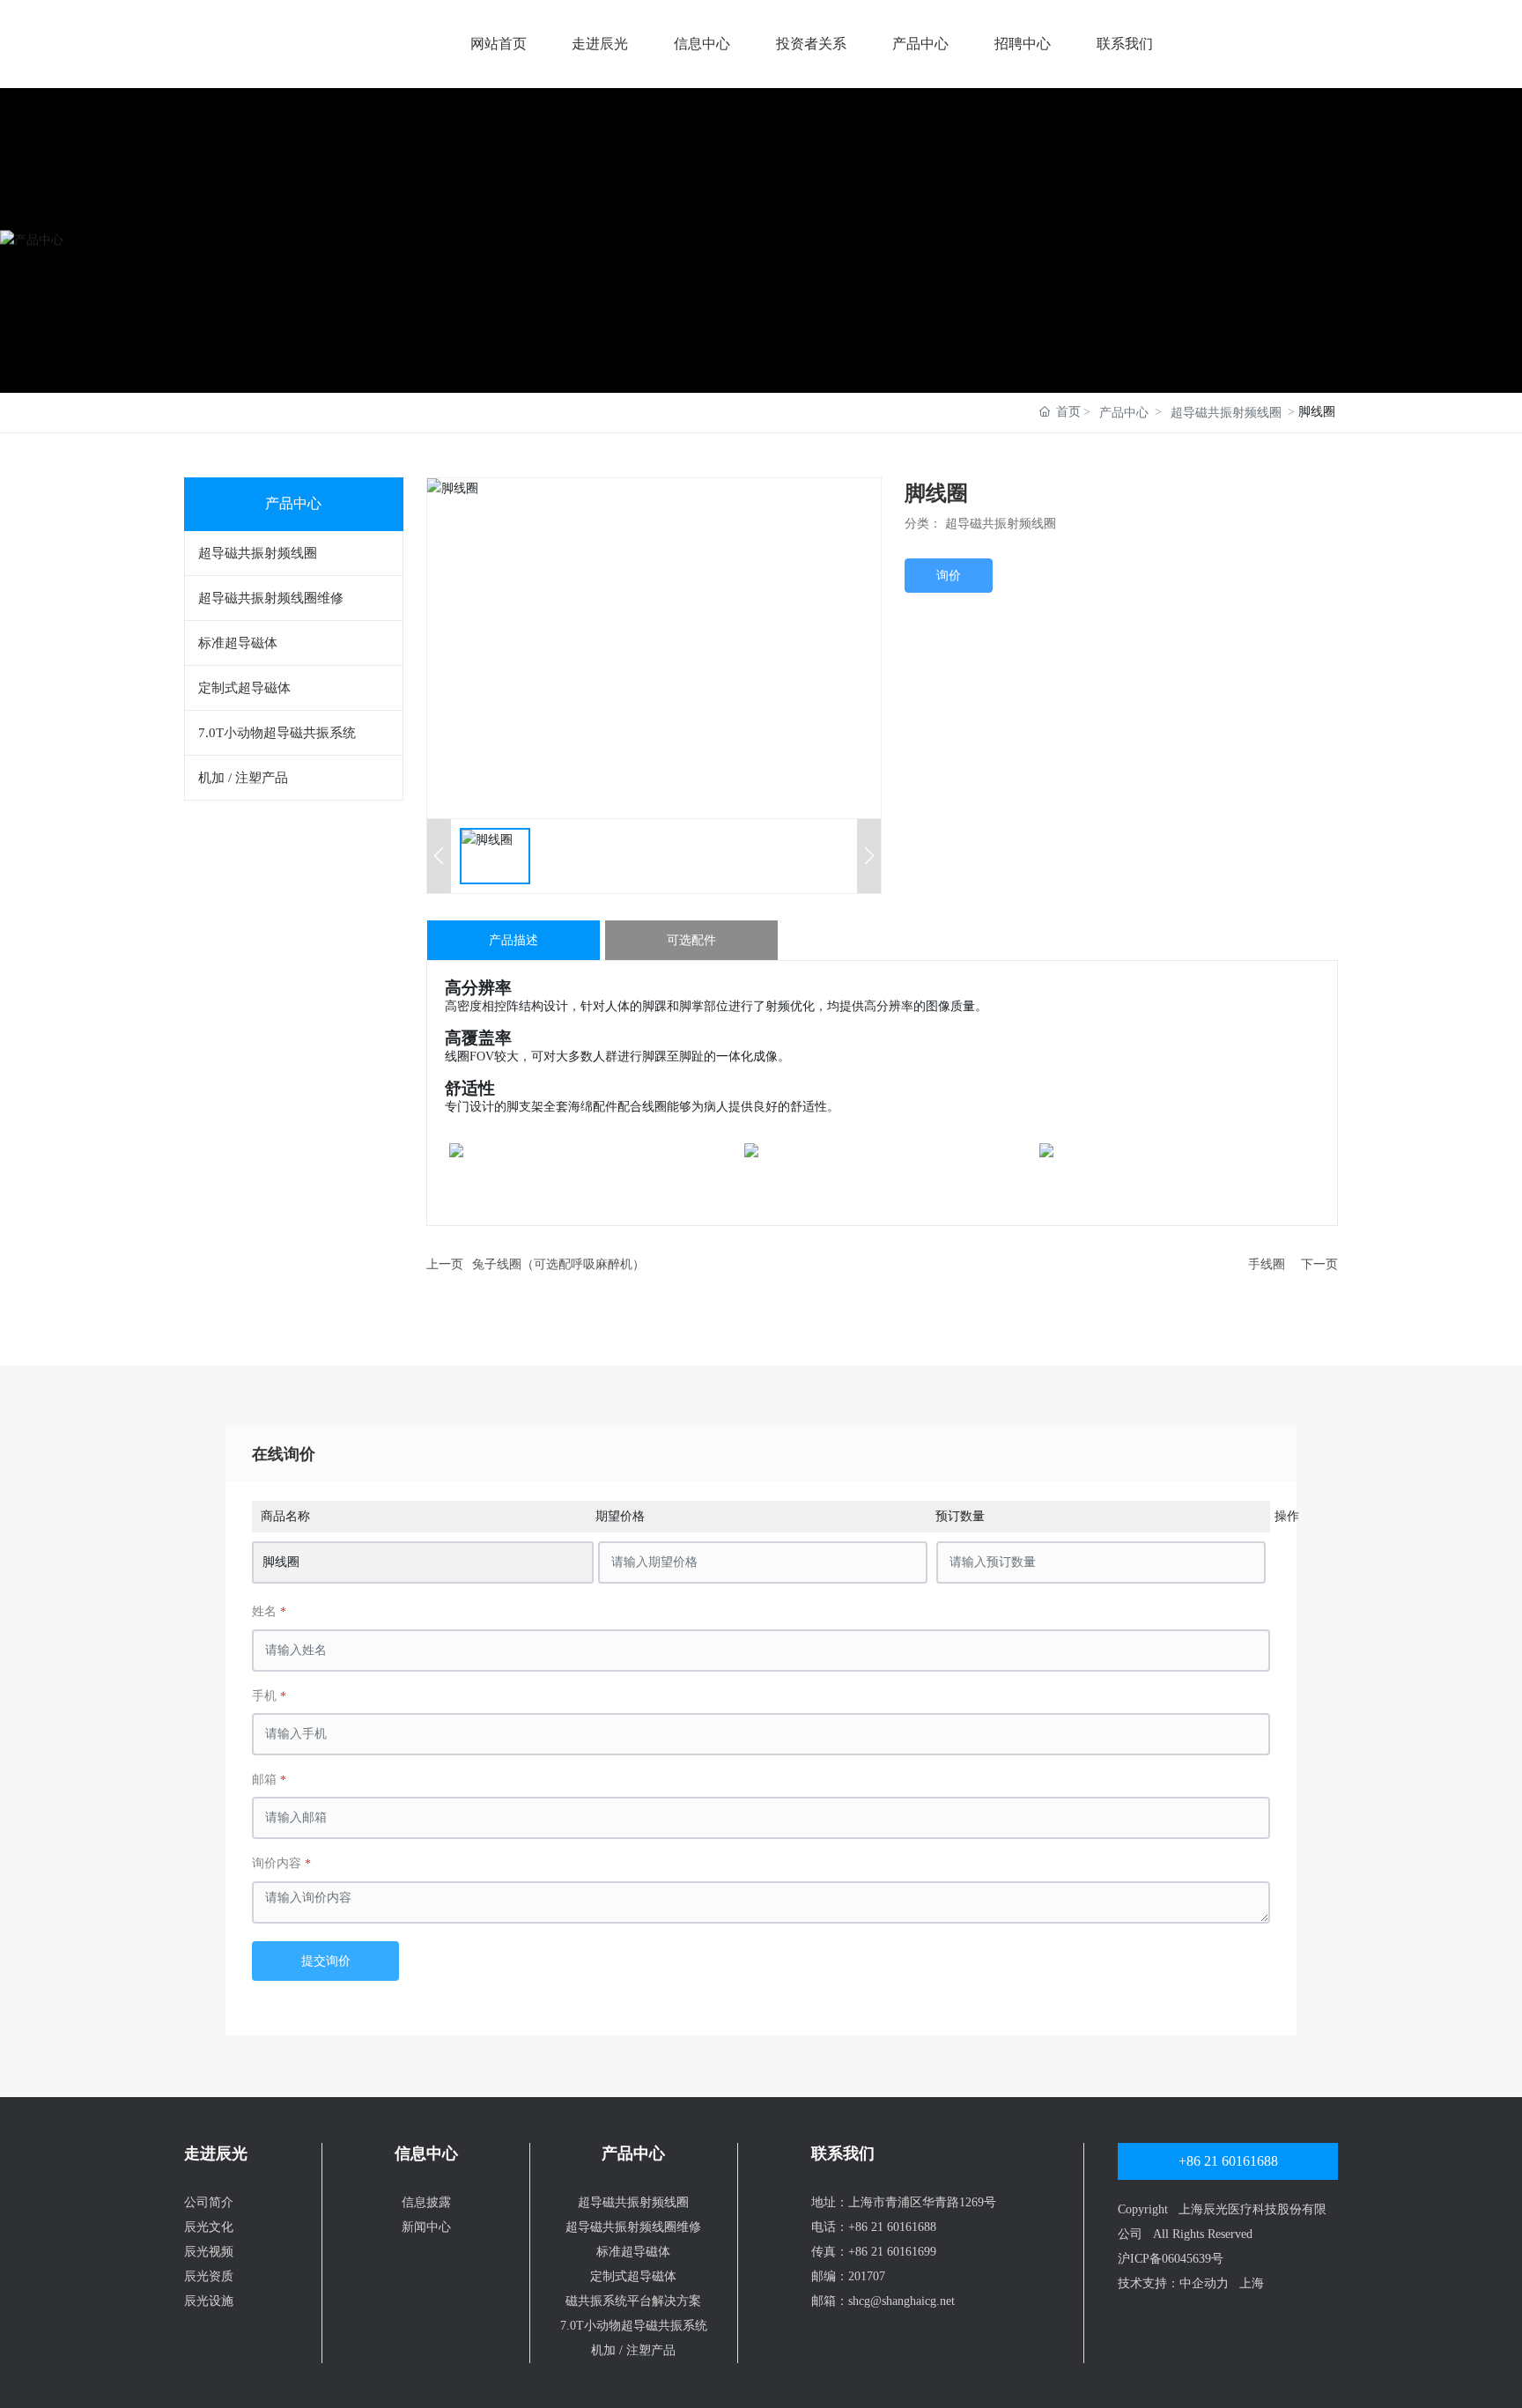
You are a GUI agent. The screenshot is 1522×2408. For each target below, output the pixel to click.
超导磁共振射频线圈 (1226, 413)
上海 (1252, 2283)
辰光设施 (209, 2301)
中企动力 (1204, 2283)
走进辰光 (600, 44)
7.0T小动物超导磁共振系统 (634, 2326)
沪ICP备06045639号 (1171, 2259)
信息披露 (426, 2202)
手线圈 (1267, 1264)
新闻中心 (426, 2227)
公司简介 (209, 2202)
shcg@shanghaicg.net (901, 2301)
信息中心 (702, 44)
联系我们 (1125, 44)
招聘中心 (1023, 44)
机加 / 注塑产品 (633, 2350)
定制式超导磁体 (633, 2276)
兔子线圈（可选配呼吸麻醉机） (558, 1264)
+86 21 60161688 (892, 2227)
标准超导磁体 (633, 2252)
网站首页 (499, 44)
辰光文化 (209, 2227)
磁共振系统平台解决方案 (633, 2301)
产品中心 (920, 44)
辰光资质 (209, 2276)
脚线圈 (281, 1562)
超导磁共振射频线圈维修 (633, 2227)
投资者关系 (811, 44)
